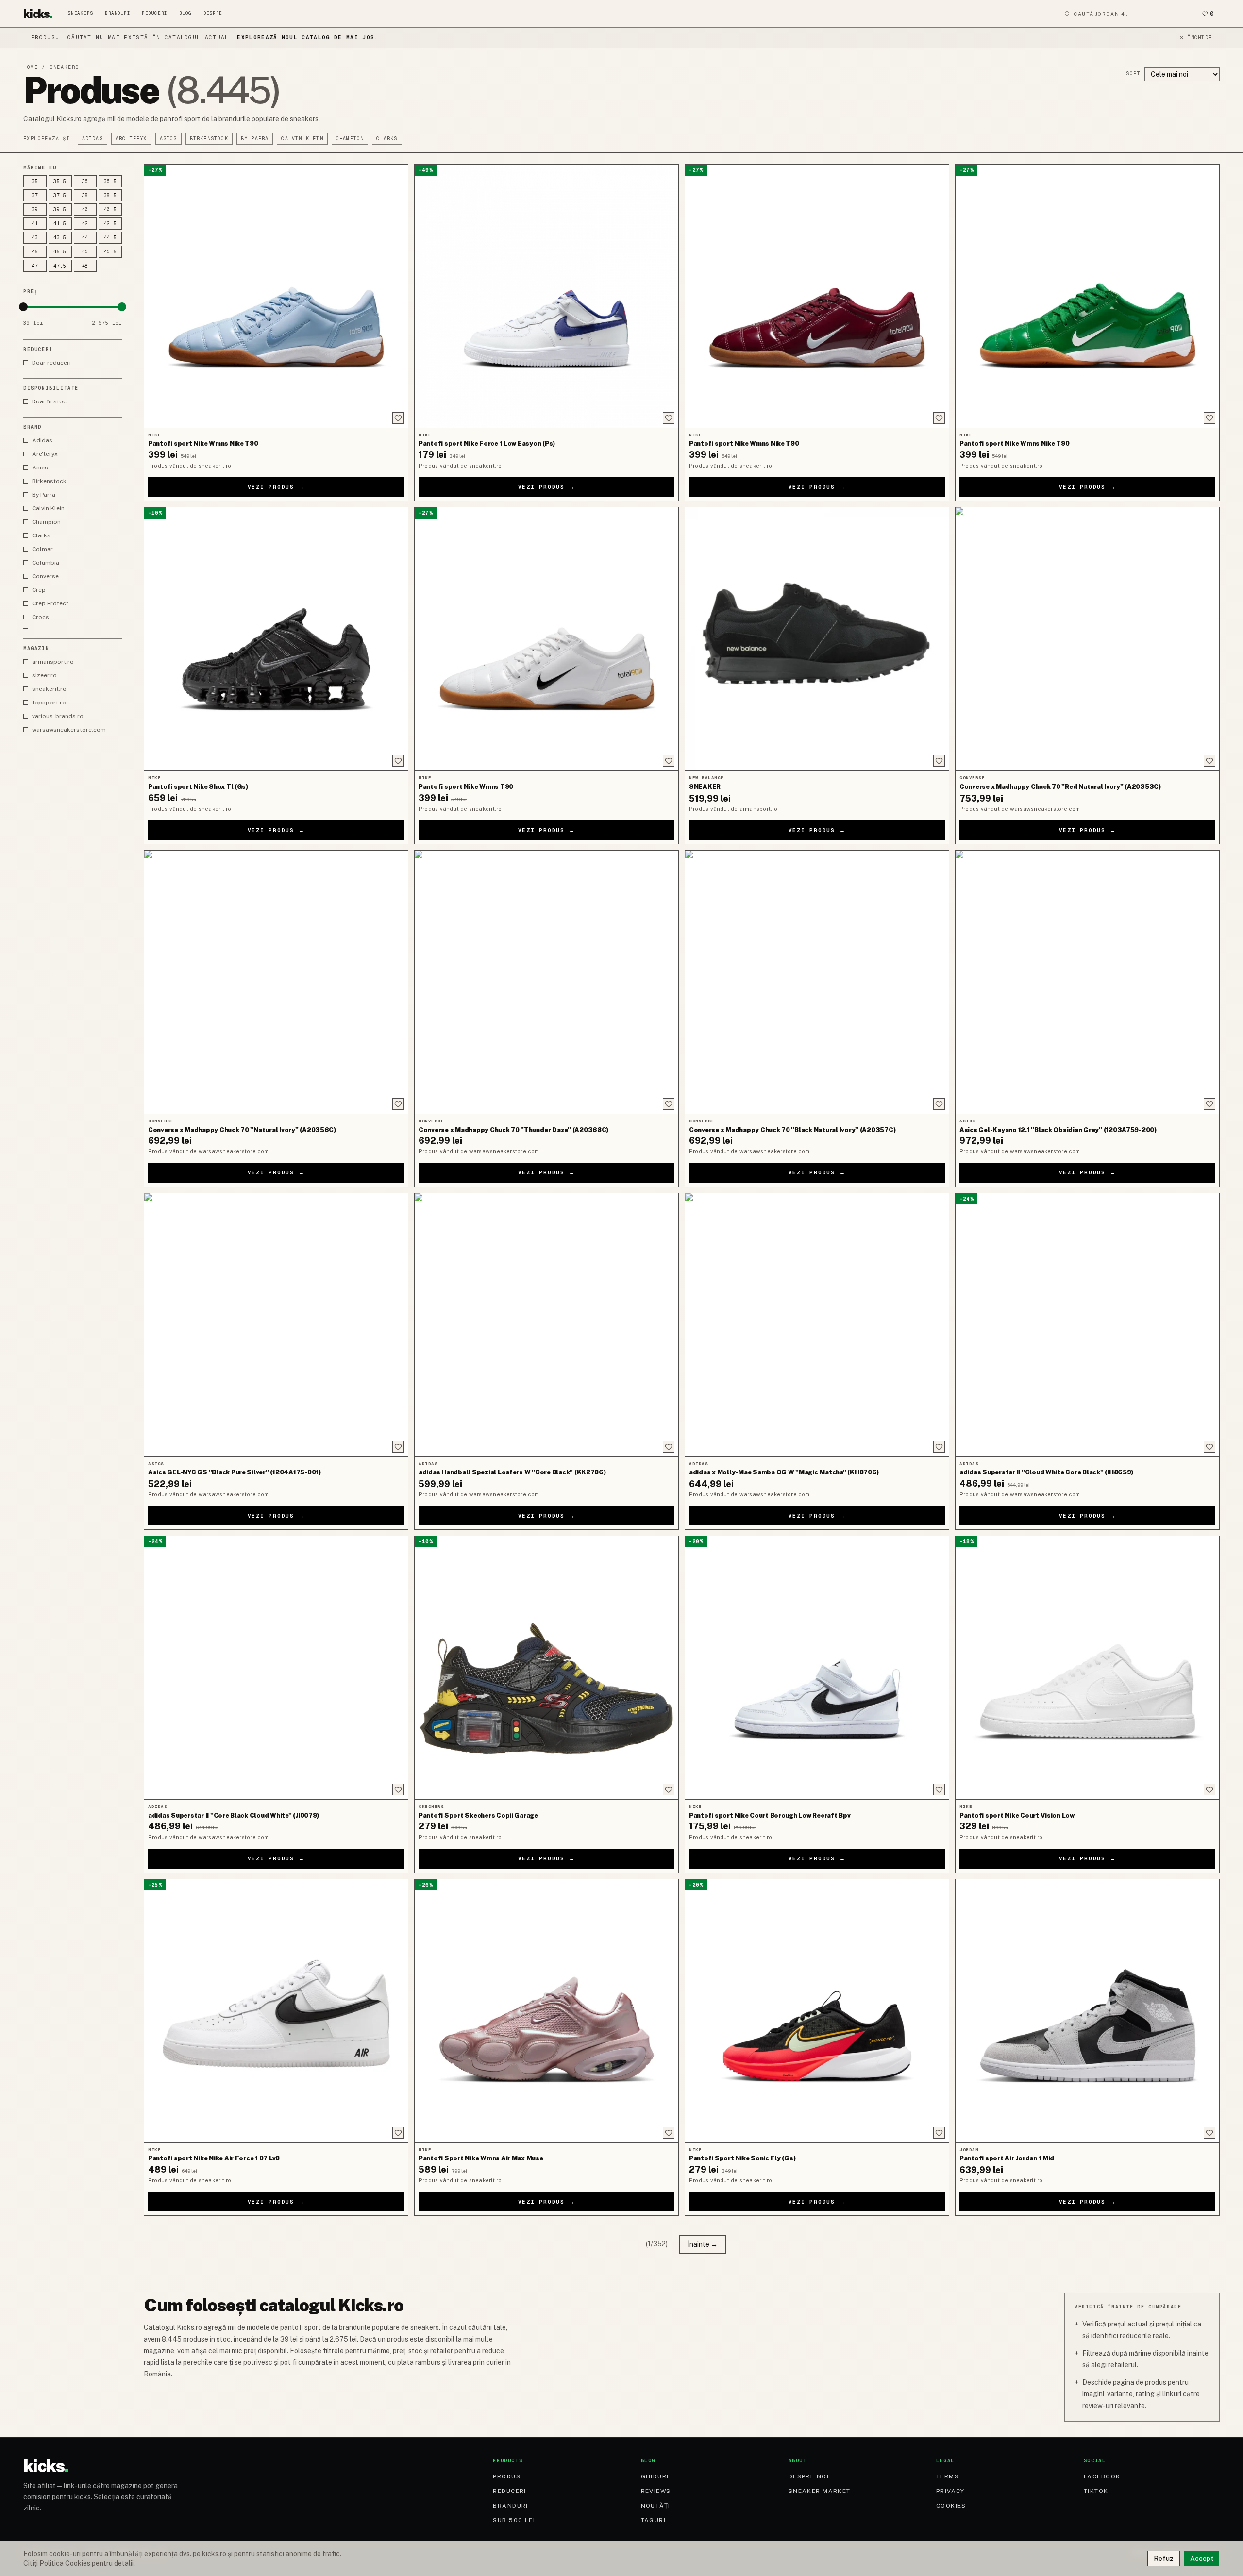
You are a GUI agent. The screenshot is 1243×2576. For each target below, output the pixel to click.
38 (85, 195)
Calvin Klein (302, 139)
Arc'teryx (131, 139)
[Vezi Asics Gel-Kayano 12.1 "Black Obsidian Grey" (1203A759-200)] (1087, 982)
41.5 (60, 224)
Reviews (656, 2491)
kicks (38, 14)
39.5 (60, 209)
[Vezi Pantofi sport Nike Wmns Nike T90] (276, 296)
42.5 (110, 224)
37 (35, 195)
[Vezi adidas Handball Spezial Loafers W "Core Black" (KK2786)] (546, 1325)
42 (85, 224)
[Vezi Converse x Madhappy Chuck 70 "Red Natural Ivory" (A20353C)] (1087, 639)
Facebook (1102, 2476)
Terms (948, 2476)
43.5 (60, 238)
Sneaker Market (820, 2491)
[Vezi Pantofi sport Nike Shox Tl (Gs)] (276, 639)
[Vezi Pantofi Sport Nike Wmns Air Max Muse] (546, 2011)
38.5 (110, 195)
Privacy (950, 2491)
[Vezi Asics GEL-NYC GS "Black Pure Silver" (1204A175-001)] (276, 1325)
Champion (350, 139)
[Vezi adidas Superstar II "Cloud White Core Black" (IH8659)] (1087, 1325)
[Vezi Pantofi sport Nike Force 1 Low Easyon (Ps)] (546, 296)
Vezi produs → (276, 487)
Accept (1202, 2559)
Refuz (1164, 2559)
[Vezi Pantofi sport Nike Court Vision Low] (1087, 1668)
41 (35, 224)
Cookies (951, 2506)
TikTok (1096, 2491)
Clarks (387, 139)
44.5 (110, 238)
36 (85, 181)
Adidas (92, 139)
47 (35, 266)
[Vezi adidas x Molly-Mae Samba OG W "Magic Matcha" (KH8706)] (817, 1325)
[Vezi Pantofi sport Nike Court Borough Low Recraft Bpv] (817, 1668)
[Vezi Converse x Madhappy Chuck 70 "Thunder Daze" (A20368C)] (546, 982)
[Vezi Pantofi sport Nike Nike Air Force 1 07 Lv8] (276, 2011)
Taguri (654, 2520)
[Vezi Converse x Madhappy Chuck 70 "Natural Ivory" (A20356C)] (276, 982)
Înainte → (703, 2244)
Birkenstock (209, 139)
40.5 (110, 209)
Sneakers (81, 13)
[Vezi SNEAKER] (817, 639)
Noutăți (656, 2506)
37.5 (60, 195)
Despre (213, 13)
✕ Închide (1196, 38)
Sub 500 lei (514, 2520)
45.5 (60, 252)
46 (85, 252)
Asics (168, 139)
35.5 (60, 181)
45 (35, 252)
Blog (185, 13)
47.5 (60, 266)
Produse (509, 2476)
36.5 (110, 181)
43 (35, 238)
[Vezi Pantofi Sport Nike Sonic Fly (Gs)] (817, 2011)
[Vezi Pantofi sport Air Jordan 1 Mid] (1087, 2011)
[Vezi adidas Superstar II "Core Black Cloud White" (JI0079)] (276, 1668)
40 (85, 209)
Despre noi (809, 2476)
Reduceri (154, 13)
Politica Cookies (65, 2563)
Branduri (118, 13)
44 (85, 238)
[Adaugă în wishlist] (398, 418)
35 (35, 181)
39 (35, 209)
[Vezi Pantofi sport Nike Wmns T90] (546, 639)
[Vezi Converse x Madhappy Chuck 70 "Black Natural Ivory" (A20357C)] (817, 982)
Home (31, 67)
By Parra (255, 139)
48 (85, 266)
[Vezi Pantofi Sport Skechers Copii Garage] (546, 1668)
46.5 (110, 252)
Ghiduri (655, 2476)
